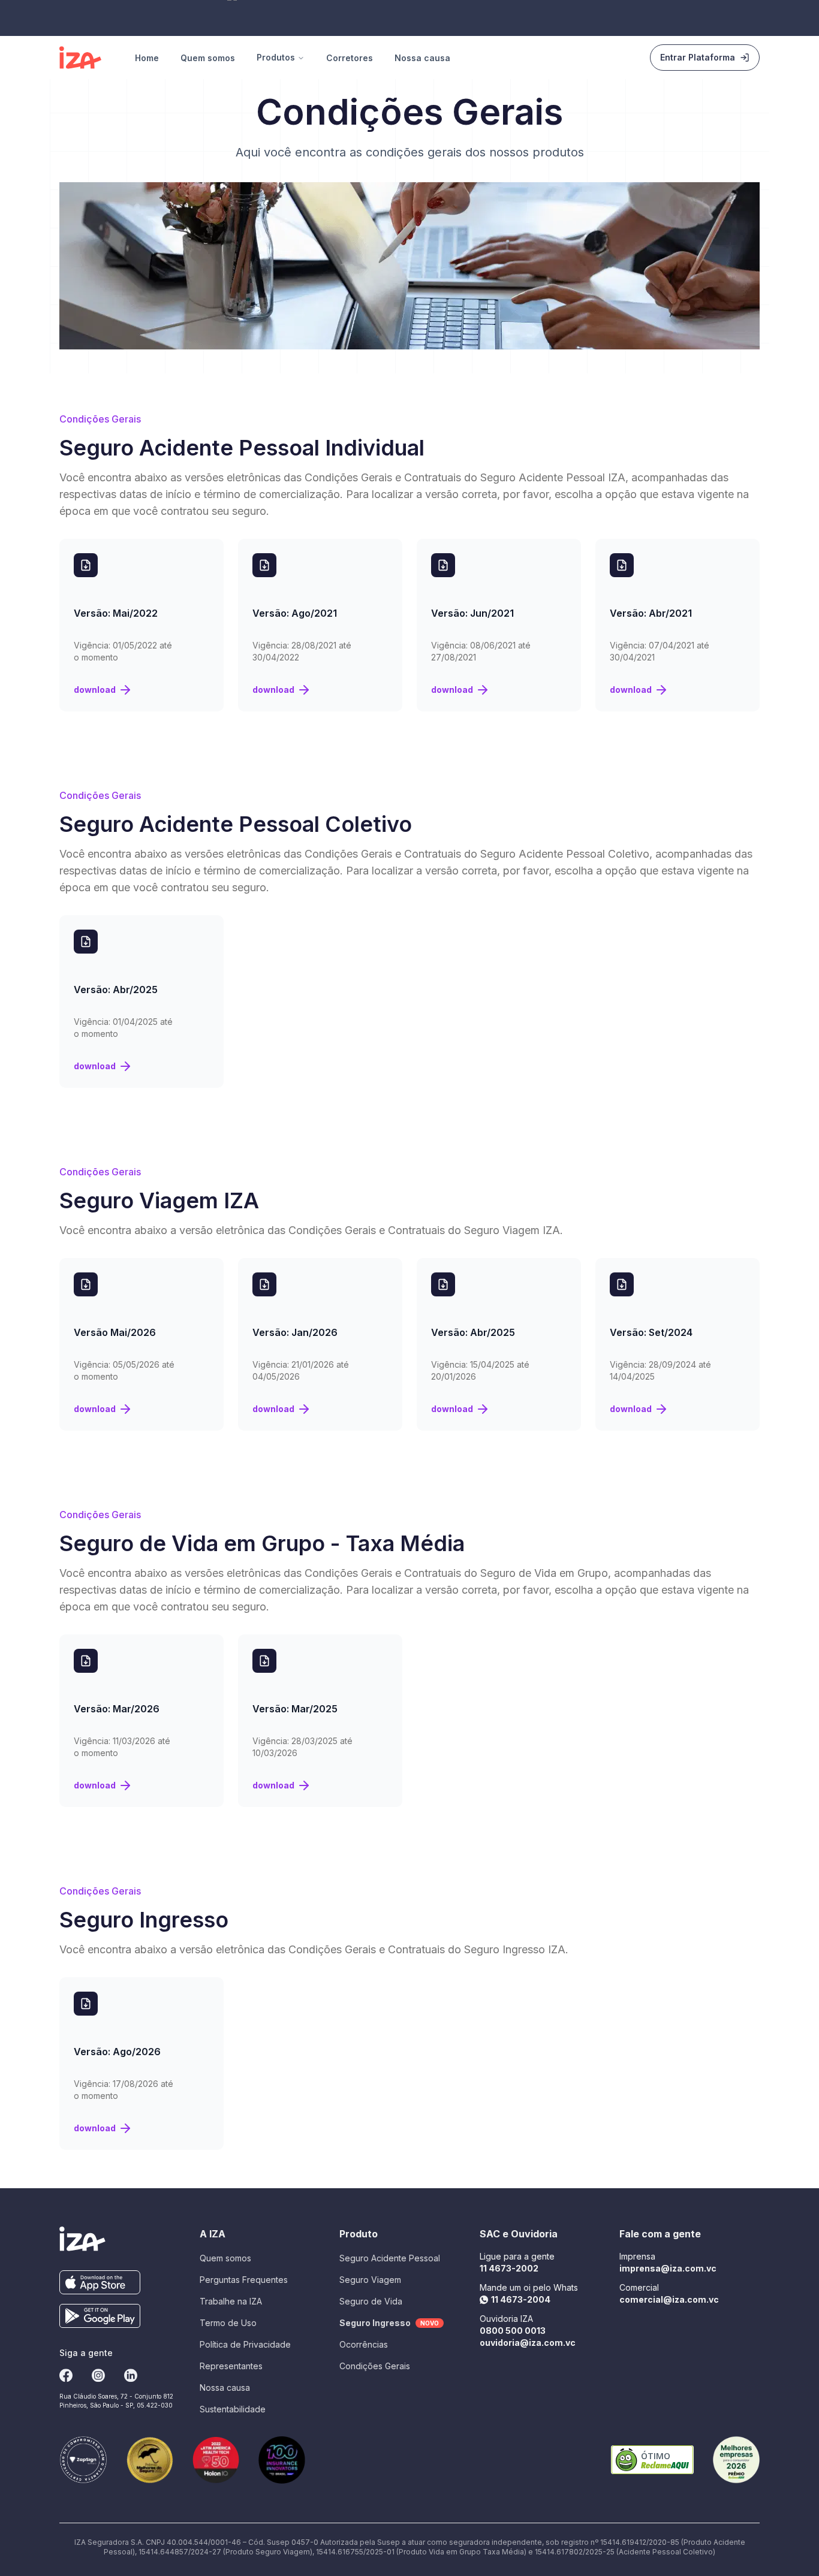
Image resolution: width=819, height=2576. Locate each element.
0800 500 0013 (513, 2331)
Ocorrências (364, 2344)
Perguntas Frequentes (244, 2280)
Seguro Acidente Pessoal (390, 2258)
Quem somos (208, 58)
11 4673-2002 (509, 2268)
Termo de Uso (228, 2323)
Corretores (350, 58)
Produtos (276, 57)
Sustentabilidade (233, 2409)
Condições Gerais (375, 2366)
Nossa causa (422, 58)
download (95, 690)
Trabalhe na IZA (231, 2301)
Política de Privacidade (245, 2344)
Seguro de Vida (371, 2301)
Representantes (231, 2366)
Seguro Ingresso (389, 2323)
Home (147, 58)
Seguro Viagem (370, 2280)
